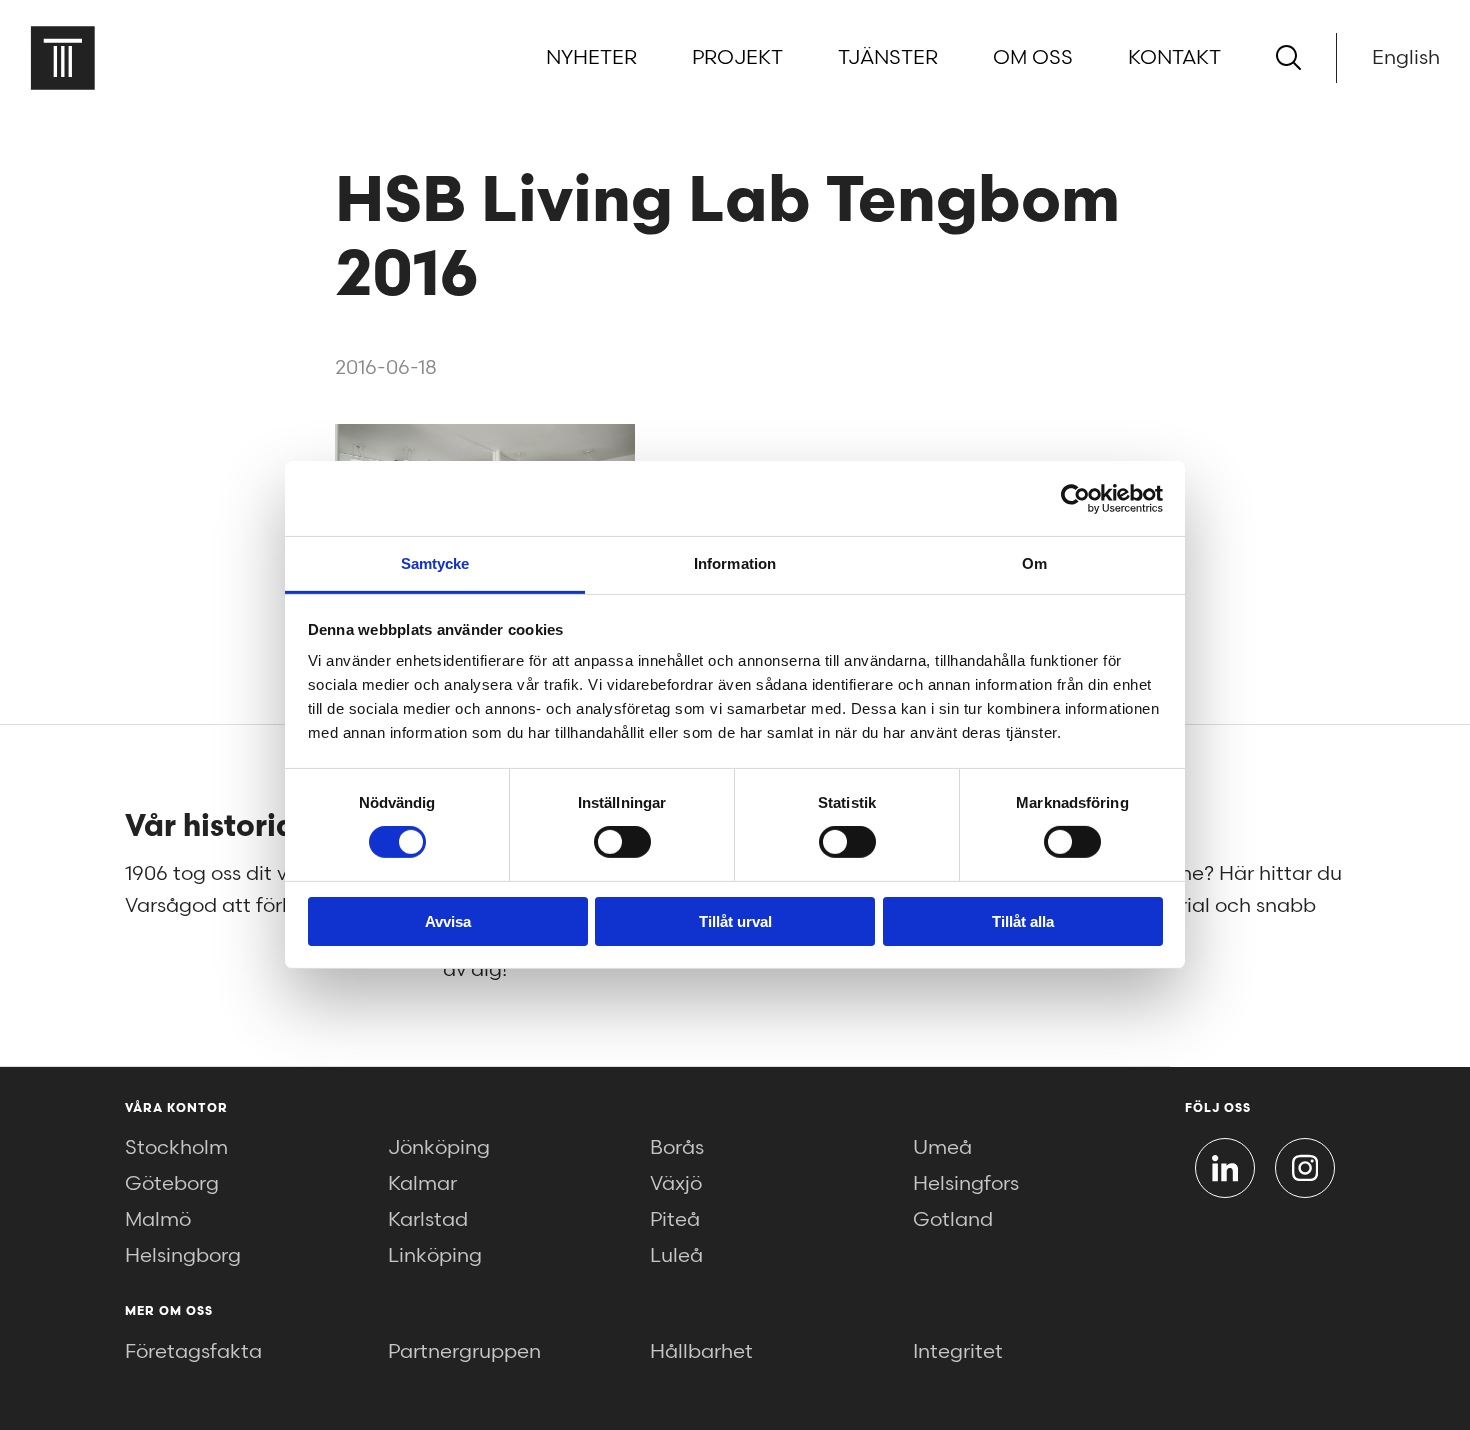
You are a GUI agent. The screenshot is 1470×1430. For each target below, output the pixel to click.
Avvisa (448, 921)
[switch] (622, 842)
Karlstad (428, 1220)
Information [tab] (735, 563)
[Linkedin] (1225, 1168)
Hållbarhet (701, 1352)
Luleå (676, 1256)
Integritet (958, 1352)
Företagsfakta (193, 1352)
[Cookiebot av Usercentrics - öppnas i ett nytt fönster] (1075, 498)
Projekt (737, 58)
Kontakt (1174, 58)
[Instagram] (1305, 1168)
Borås (677, 1148)
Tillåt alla (1023, 921)
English (1406, 58)
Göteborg (172, 1184)
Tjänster (888, 58)
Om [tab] (1034, 563)
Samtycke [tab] (435, 563)
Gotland (953, 1220)
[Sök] (1288, 57)
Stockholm (176, 1148)
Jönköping (439, 1148)
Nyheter (591, 58)
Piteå (675, 1220)
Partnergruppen (464, 1352)
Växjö (676, 1184)
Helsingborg (183, 1256)
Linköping (435, 1256)
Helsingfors (966, 1184)
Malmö (158, 1220)
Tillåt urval (735, 921)
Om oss (1033, 58)
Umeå (942, 1148)
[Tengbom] (62, 57)
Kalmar (422, 1184)
